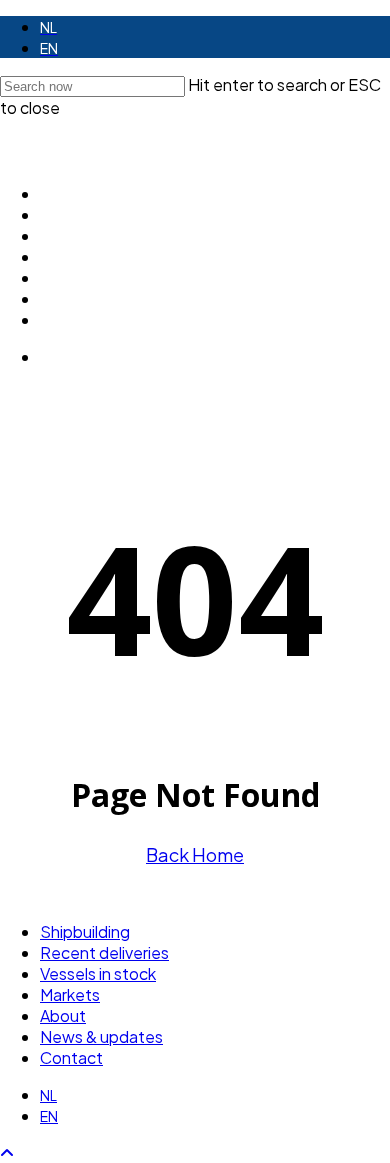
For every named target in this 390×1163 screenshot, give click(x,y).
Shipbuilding (85, 931)
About (63, 1015)
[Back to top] (7, 1152)
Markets (70, 994)
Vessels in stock (98, 973)
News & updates (101, 1036)
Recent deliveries (104, 952)
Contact (71, 1057)
